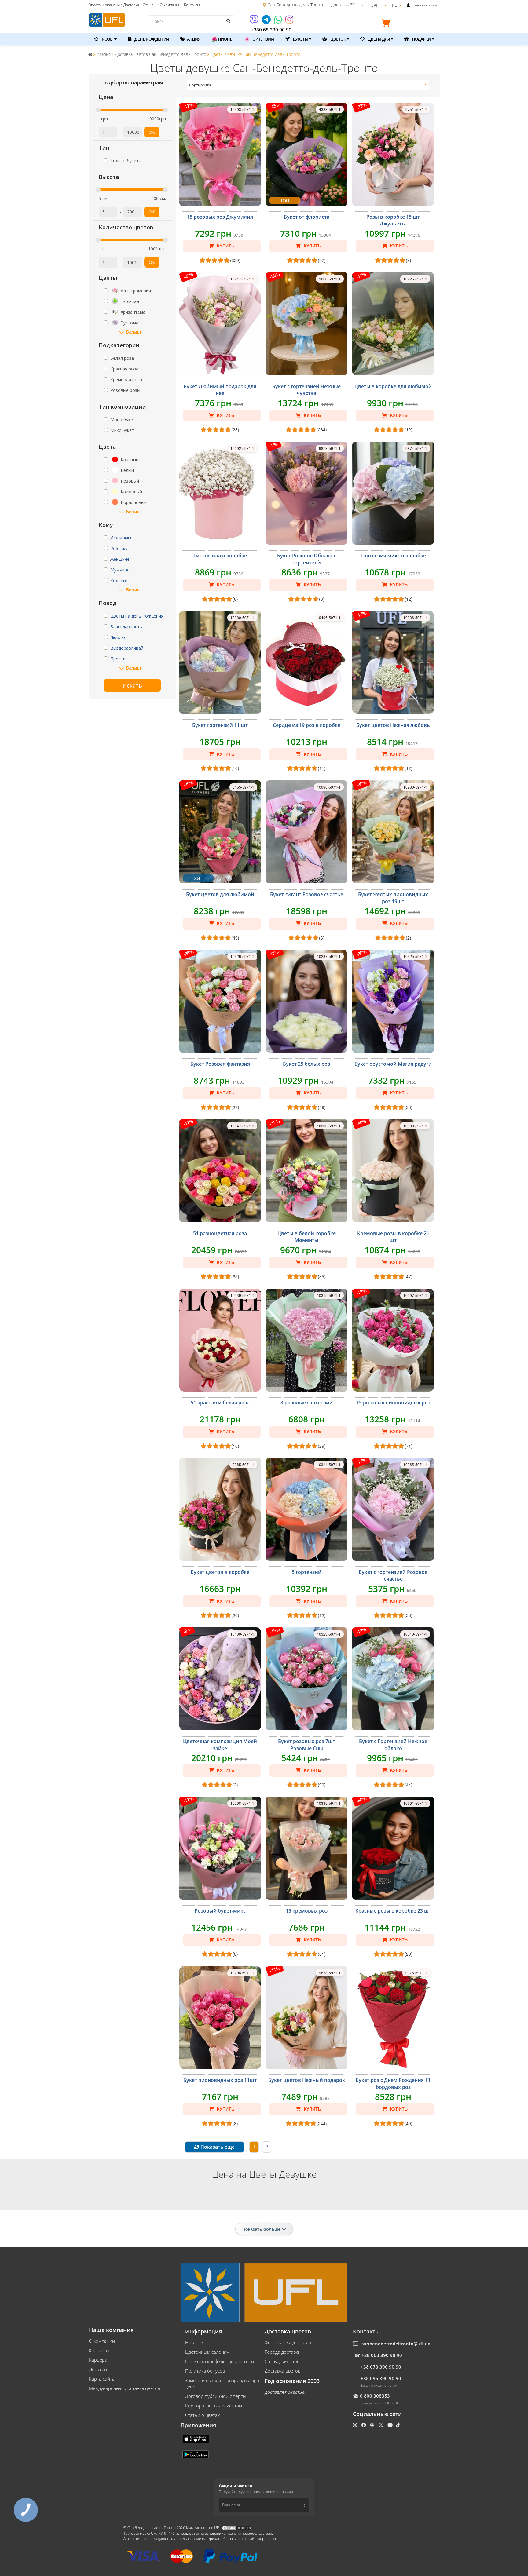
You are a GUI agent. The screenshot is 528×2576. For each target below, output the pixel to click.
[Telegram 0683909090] (267, 22)
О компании (102, 2341)
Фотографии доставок (288, 2342)
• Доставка (130, 5)
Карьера (98, 2360)
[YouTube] (391, 2425)
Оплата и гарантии (104, 5)
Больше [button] (134, 332)
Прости (118, 659)
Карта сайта (102, 2379)
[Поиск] (228, 21)
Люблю (118, 637)
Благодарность (126, 627)
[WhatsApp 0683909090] (279, 22)
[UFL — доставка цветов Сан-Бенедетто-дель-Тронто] (107, 19)
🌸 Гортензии (259, 39)
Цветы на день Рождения (137, 616)
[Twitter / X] (381, 2425)
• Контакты (191, 5)
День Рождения (151, 39)
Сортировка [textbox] (200, 85)
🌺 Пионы (222, 39)
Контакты (99, 2350)
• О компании (169, 5)
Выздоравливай (127, 648)
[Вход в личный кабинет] (408, 5)
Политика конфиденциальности (220, 2361)
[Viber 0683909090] (254, 22)
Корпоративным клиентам (214, 2406)
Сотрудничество (282, 2361)
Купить (225, 246)
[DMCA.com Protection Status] (237, 2528)
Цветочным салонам (207, 2352)
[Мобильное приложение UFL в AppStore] (196, 2438)
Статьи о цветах (202, 2415)
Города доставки (283, 2352)
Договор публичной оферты (216, 2396)
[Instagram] (289, 22)
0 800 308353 (375, 2396)
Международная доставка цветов (125, 2388)
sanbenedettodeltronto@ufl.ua (396, 2344)
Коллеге (119, 580)
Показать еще (217, 2147)
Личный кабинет (425, 5)
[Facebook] (364, 2425)
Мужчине (120, 570)
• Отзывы (148, 5)
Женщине (120, 559)
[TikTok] (399, 2425)
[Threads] (373, 2425)
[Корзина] (387, 24)
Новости (194, 2342)
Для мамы (121, 538)
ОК (152, 132)
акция (193, 39)
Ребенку (119, 548)
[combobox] (308, 85)
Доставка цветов (282, 2371)
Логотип (98, 2369)
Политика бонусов (205, 2371)
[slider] (98, 110)
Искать (132, 685)
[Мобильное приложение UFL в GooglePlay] (196, 2454)
